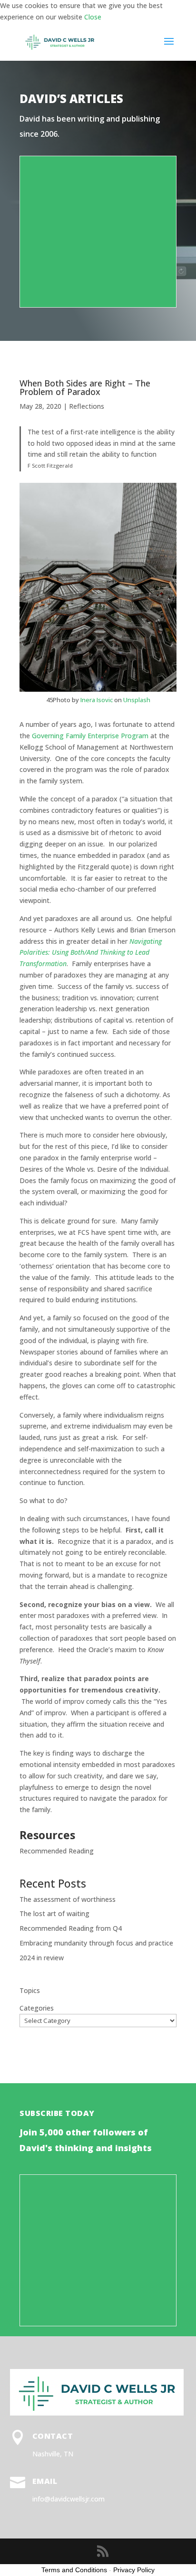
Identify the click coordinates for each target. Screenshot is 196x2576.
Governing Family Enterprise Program (90, 736)
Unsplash (137, 700)
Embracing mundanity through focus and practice (96, 1943)
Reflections (87, 406)
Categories (37, 2008)
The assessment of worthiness (68, 1899)
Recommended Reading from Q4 (71, 1928)
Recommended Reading (57, 1851)
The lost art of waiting (54, 1913)
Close (93, 17)
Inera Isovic (97, 700)
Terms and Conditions (74, 2570)
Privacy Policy (134, 2570)
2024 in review (42, 1958)
